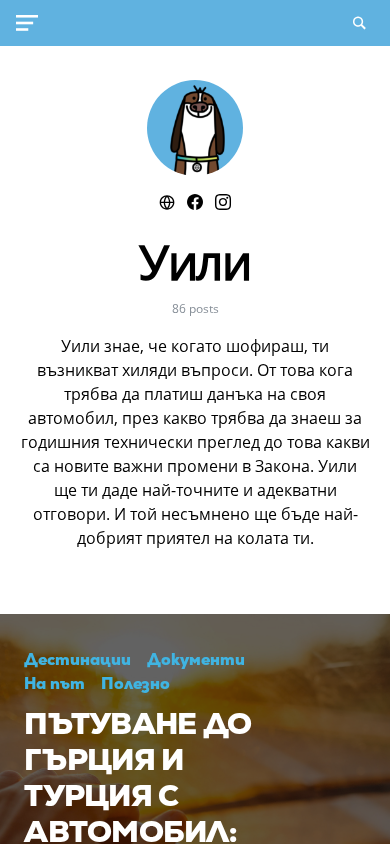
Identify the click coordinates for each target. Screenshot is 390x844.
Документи (196, 659)
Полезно (135, 683)
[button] (31, 23)
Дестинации (77, 659)
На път (54, 683)
